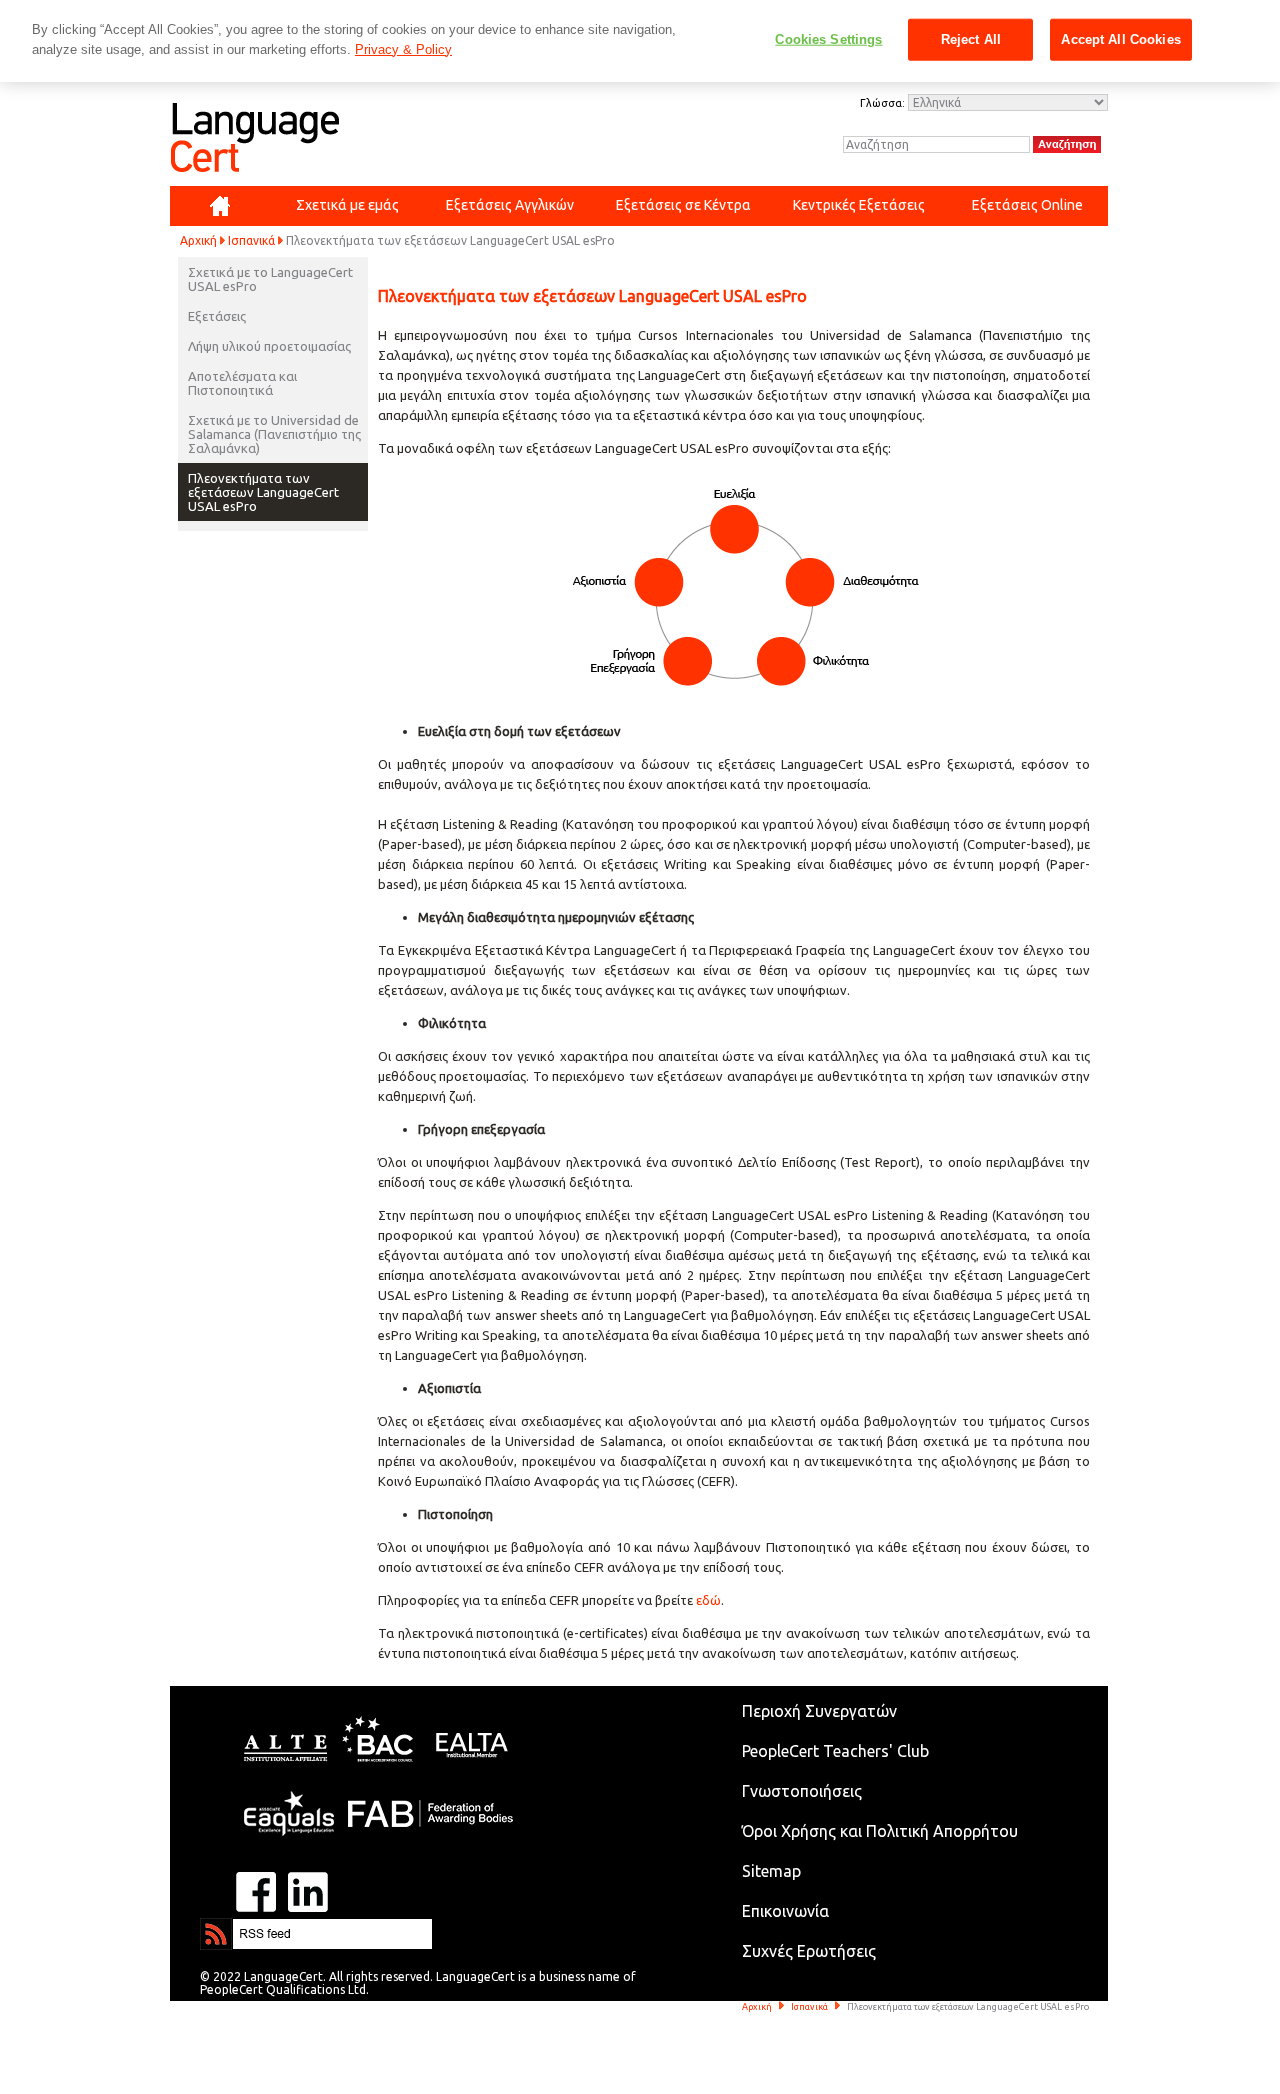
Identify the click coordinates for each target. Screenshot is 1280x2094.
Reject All (971, 39)
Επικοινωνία (785, 1911)
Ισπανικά (251, 240)
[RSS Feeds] (260, 1927)
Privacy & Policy (403, 49)
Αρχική (198, 240)
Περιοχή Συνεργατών (819, 1711)
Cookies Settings (828, 39)
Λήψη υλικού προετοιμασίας (269, 346)
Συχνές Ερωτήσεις (809, 1951)
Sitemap (771, 1871)
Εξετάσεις (217, 316)
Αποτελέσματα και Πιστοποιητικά (242, 383)
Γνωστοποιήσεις (802, 1791)
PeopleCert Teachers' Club (835, 1751)
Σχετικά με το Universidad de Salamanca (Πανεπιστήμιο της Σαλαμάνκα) (274, 434)
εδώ (708, 1600)
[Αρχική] (220, 206)
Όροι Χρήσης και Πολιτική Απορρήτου (880, 1831)
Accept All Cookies (1120, 39)
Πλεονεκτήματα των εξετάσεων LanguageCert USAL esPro (263, 492)
